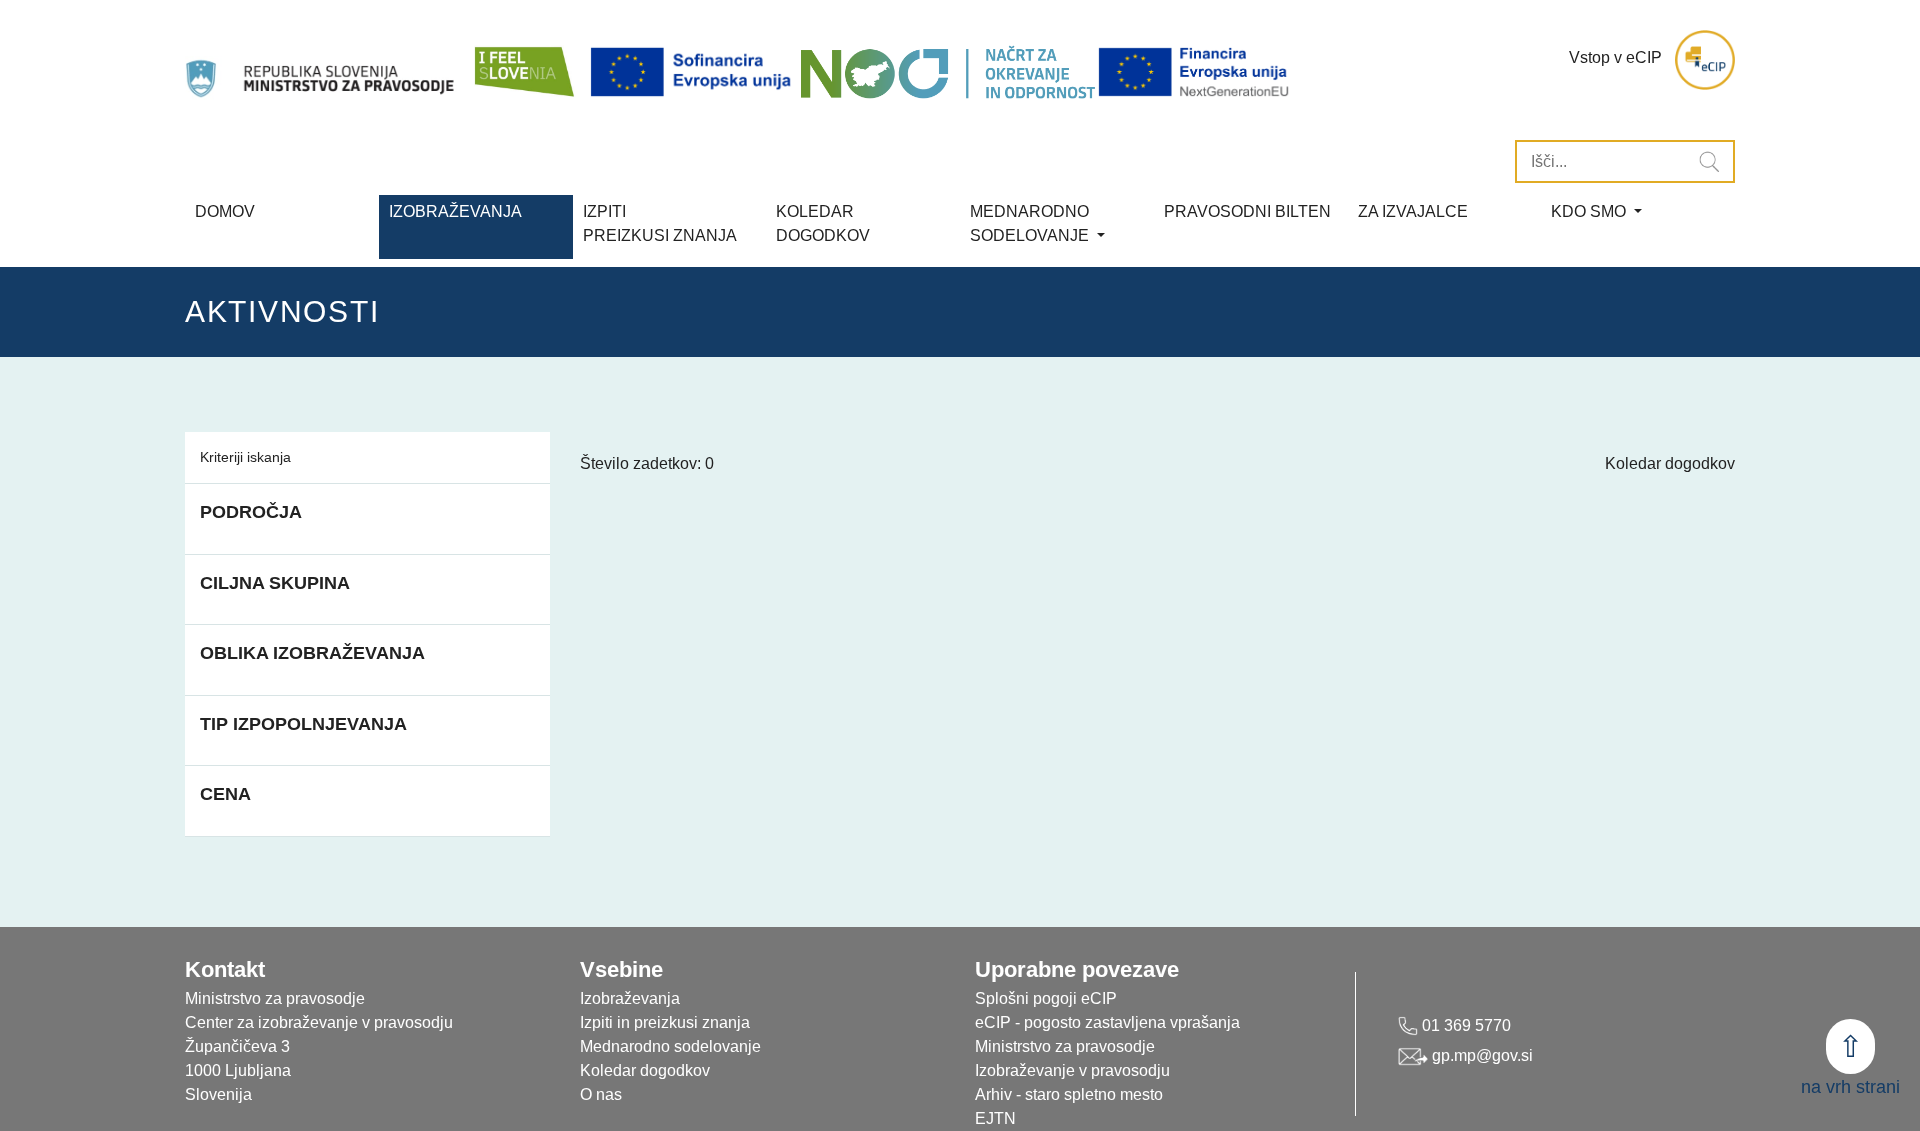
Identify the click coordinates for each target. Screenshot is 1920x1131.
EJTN (995, 1118)
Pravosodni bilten (1247, 211)
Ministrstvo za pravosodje (1065, 1046)
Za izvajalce (1413, 211)
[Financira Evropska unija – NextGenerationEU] (1195, 72)
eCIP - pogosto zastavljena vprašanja (1107, 1022)
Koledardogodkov (823, 223)
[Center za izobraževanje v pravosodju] (322, 60)
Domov (225, 211)
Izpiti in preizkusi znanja (665, 1022)
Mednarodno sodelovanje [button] (1031, 223)
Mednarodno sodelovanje (670, 1046)
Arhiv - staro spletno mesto (1069, 1094)
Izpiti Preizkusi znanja (660, 223)
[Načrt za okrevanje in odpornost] (947, 72)
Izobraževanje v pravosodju (1072, 1070)
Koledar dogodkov (1670, 463)
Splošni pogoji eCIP (1046, 998)
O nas (601, 1094)
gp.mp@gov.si (1480, 1055)
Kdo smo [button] (1590, 211)
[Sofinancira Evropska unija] (694, 72)
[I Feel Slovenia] (523, 60)
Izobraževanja (455, 211)
